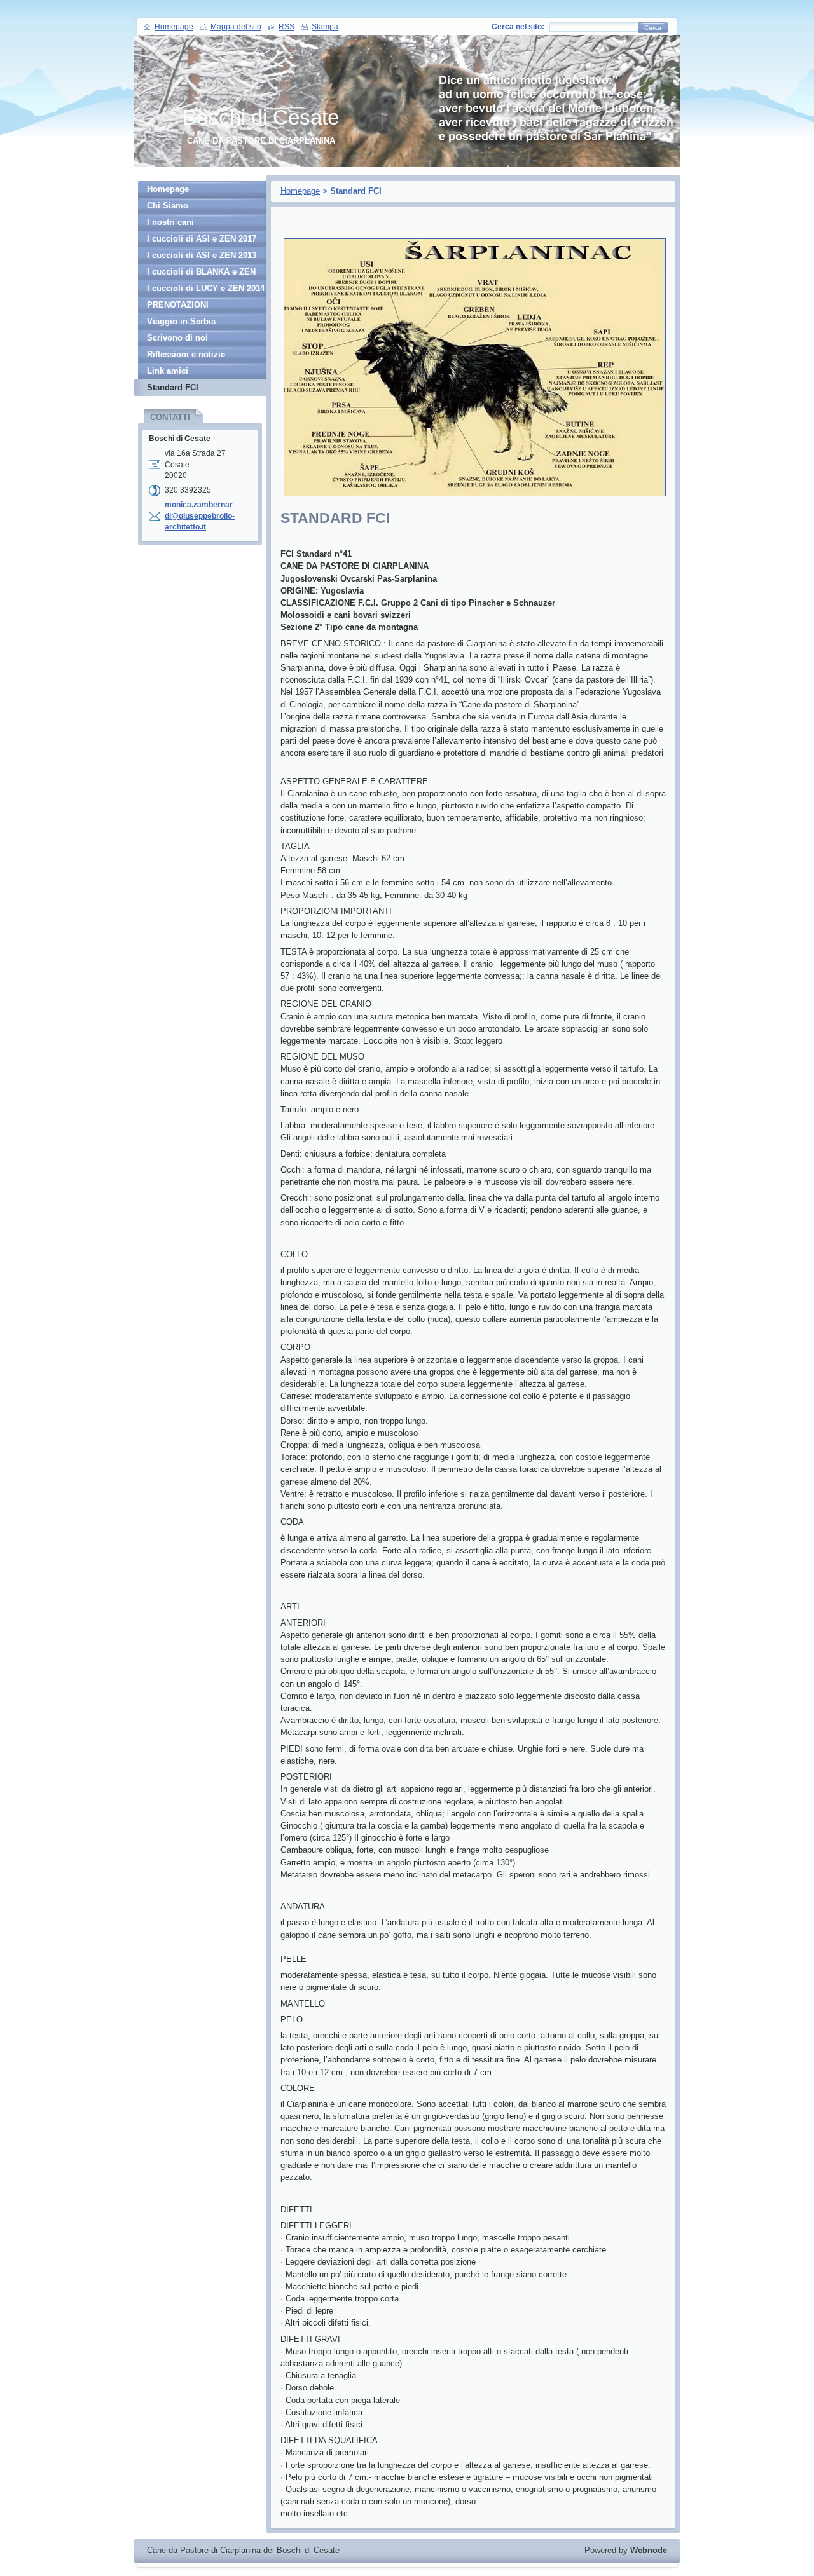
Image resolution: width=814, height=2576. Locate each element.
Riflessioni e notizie (186, 354)
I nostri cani (170, 222)
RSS (286, 27)
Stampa (325, 27)
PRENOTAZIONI (178, 305)
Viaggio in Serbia (181, 321)
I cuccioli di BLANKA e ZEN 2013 (201, 274)
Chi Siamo (168, 206)
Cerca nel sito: (518, 27)
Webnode (649, 2550)
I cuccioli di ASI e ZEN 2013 (202, 255)
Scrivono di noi (177, 338)
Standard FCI (173, 387)
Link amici (168, 371)
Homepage (300, 191)
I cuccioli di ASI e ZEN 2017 (202, 239)
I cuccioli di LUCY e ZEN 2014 (206, 288)
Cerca (653, 28)
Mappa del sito (236, 27)
